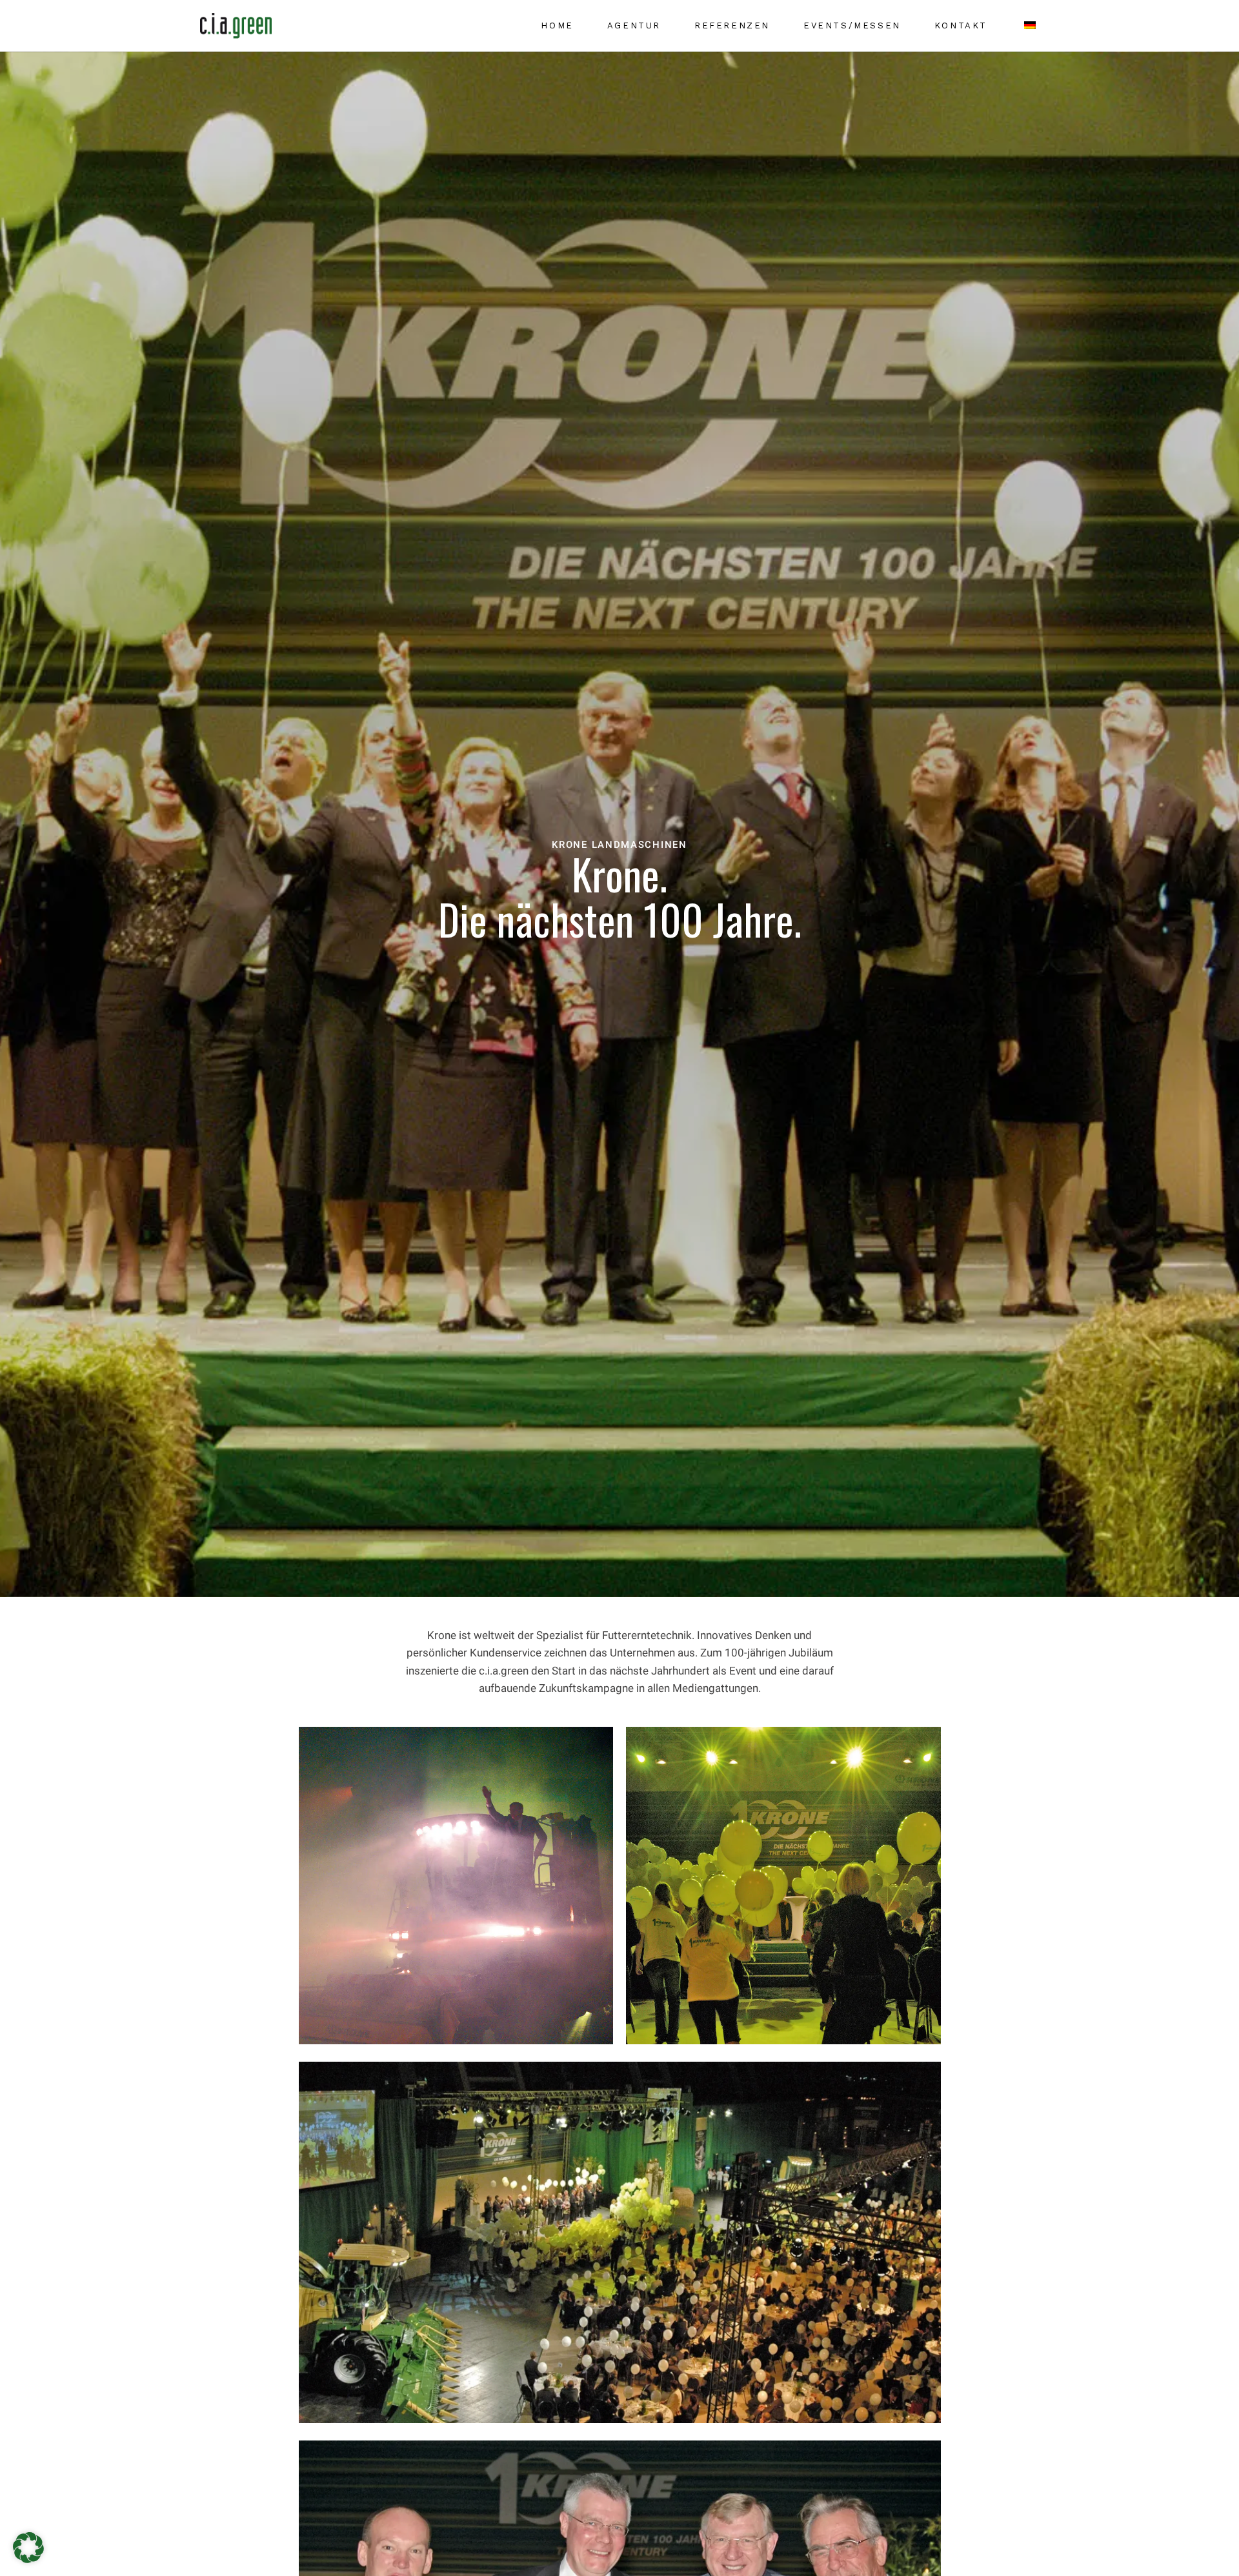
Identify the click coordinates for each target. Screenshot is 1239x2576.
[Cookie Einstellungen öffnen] (28, 2559)
